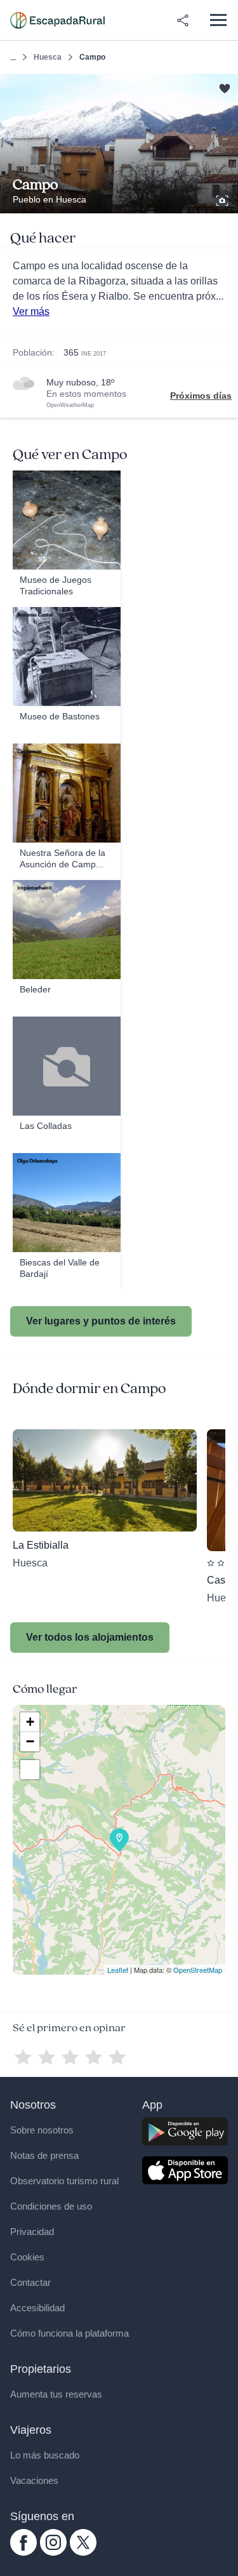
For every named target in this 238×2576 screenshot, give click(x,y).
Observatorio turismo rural (64, 2181)
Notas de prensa (44, 2155)
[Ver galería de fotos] (223, 199)
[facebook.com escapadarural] (23, 2553)
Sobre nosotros (42, 2130)
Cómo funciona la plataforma (69, 2333)
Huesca (48, 57)
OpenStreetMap (198, 1970)
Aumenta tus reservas (56, 2394)
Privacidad (32, 2232)
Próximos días (201, 396)
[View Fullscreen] (30, 1770)
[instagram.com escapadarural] (53, 2553)
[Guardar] (224, 87)
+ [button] (30, 1722)
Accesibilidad (37, 2308)
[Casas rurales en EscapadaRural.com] (57, 20)
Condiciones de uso (51, 2206)
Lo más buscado (45, 2455)
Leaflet (118, 1970)
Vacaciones (34, 2480)
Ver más (31, 311)
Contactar (30, 2282)
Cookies (27, 2257)
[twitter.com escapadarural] (83, 2553)
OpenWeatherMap (70, 405)
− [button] (30, 1741)
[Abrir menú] (218, 20)
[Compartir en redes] (183, 20)
